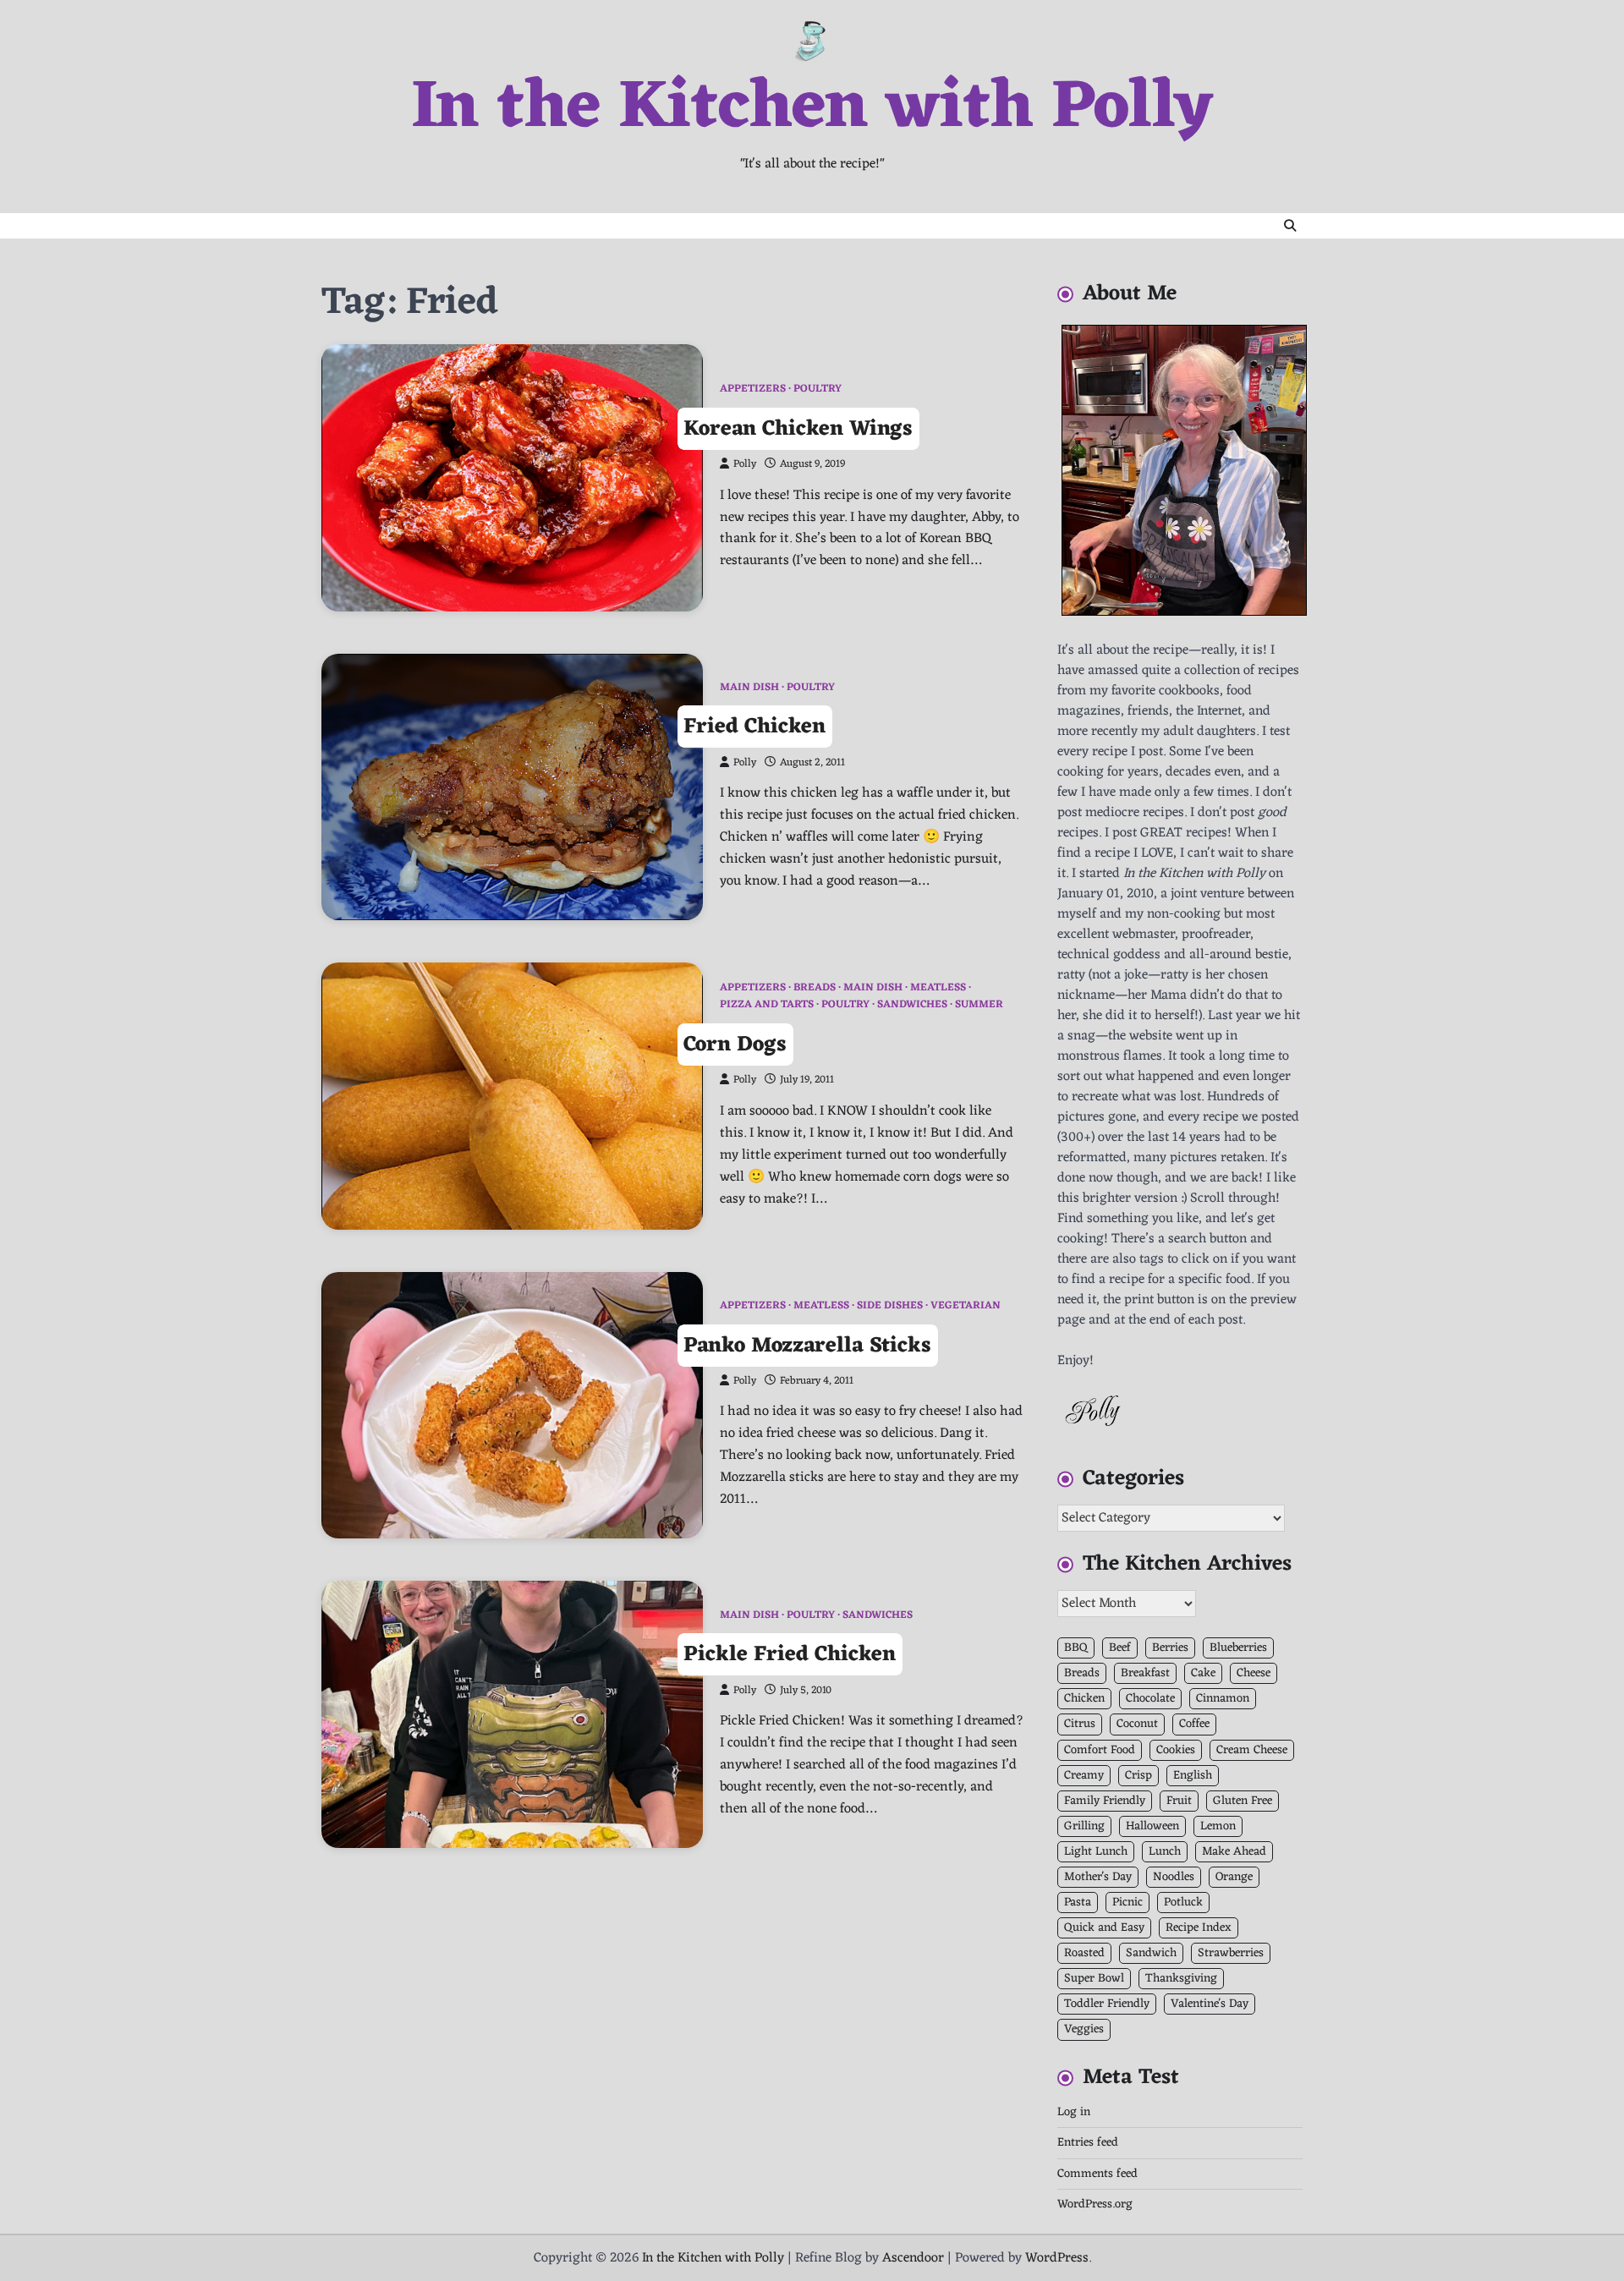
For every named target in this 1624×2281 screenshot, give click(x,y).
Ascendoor (913, 2258)
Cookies (1176, 1750)
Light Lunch (1096, 1852)
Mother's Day (1098, 1877)
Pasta (1078, 1903)
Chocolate (1150, 1699)
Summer (979, 1005)
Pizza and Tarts (767, 1005)
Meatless (938, 988)
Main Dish (749, 688)
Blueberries (1238, 1648)
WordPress (1057, 2258)
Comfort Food (1100, 1750)
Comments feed (1097, 2174)
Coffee (1194, 1724)
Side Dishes (890, 1306)
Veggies (1084, 2029)
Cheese (1254, 1673)
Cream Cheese (1252, 1750)
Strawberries (1231, 1953)
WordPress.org (1095, 2204)
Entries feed (1088, 2143)
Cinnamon (1223, 1699)
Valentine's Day (1210, 2004)
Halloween (1152, 1826)
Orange (1234, 1877)
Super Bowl (1094, 1979)
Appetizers (753, 389)
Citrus (1080, 1724)
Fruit (1179, 1801)
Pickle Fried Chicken (790, 1655)
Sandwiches (912, 1005)
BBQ (1076, 1648)
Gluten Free (1243, 1801)
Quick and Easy (1104, 1928)
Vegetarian (966, 1306)
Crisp (1138, 1776)
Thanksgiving (1181, 1979)
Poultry (817, 389)
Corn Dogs (735, 1045)
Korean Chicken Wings (798, 428)
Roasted (1084, 1953)
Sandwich (1151, 1953)
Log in (1074, 2112)
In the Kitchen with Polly (812, 109)
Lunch (1165, 1852)
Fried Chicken (754, 727)
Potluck (1183, 1903)
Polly (745, 464)
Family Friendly (1105, 1801)
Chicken (1084, 1699)
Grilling (1084, 1826)
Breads (815, 988)
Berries (1170, 1648)
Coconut (1137, 1724)
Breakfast (1145, 1673)
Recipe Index (1199, 1928)
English (1193, 1776)
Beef (1120, 1648)
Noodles (1174, 1877)
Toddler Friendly (1107, 2004)
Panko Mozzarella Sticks (807, 1345)
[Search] (1290, 226)
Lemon (1218, 1826)
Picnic (1127, 1903)
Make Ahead (1234, 1852)
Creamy (1084, 1776)
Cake (1203, 1673)
